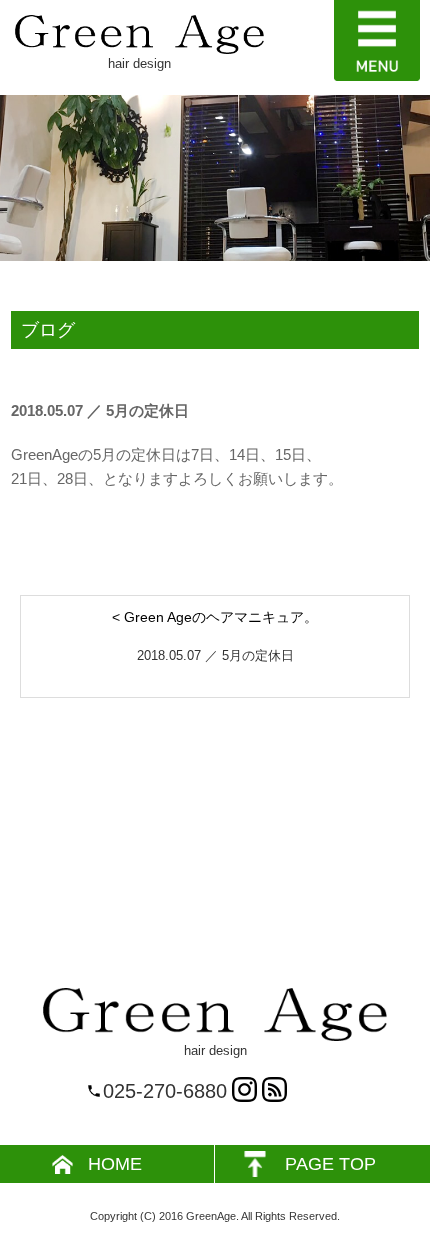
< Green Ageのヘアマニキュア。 (215, 617)
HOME (115, 1164)
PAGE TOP (330, 1164)
